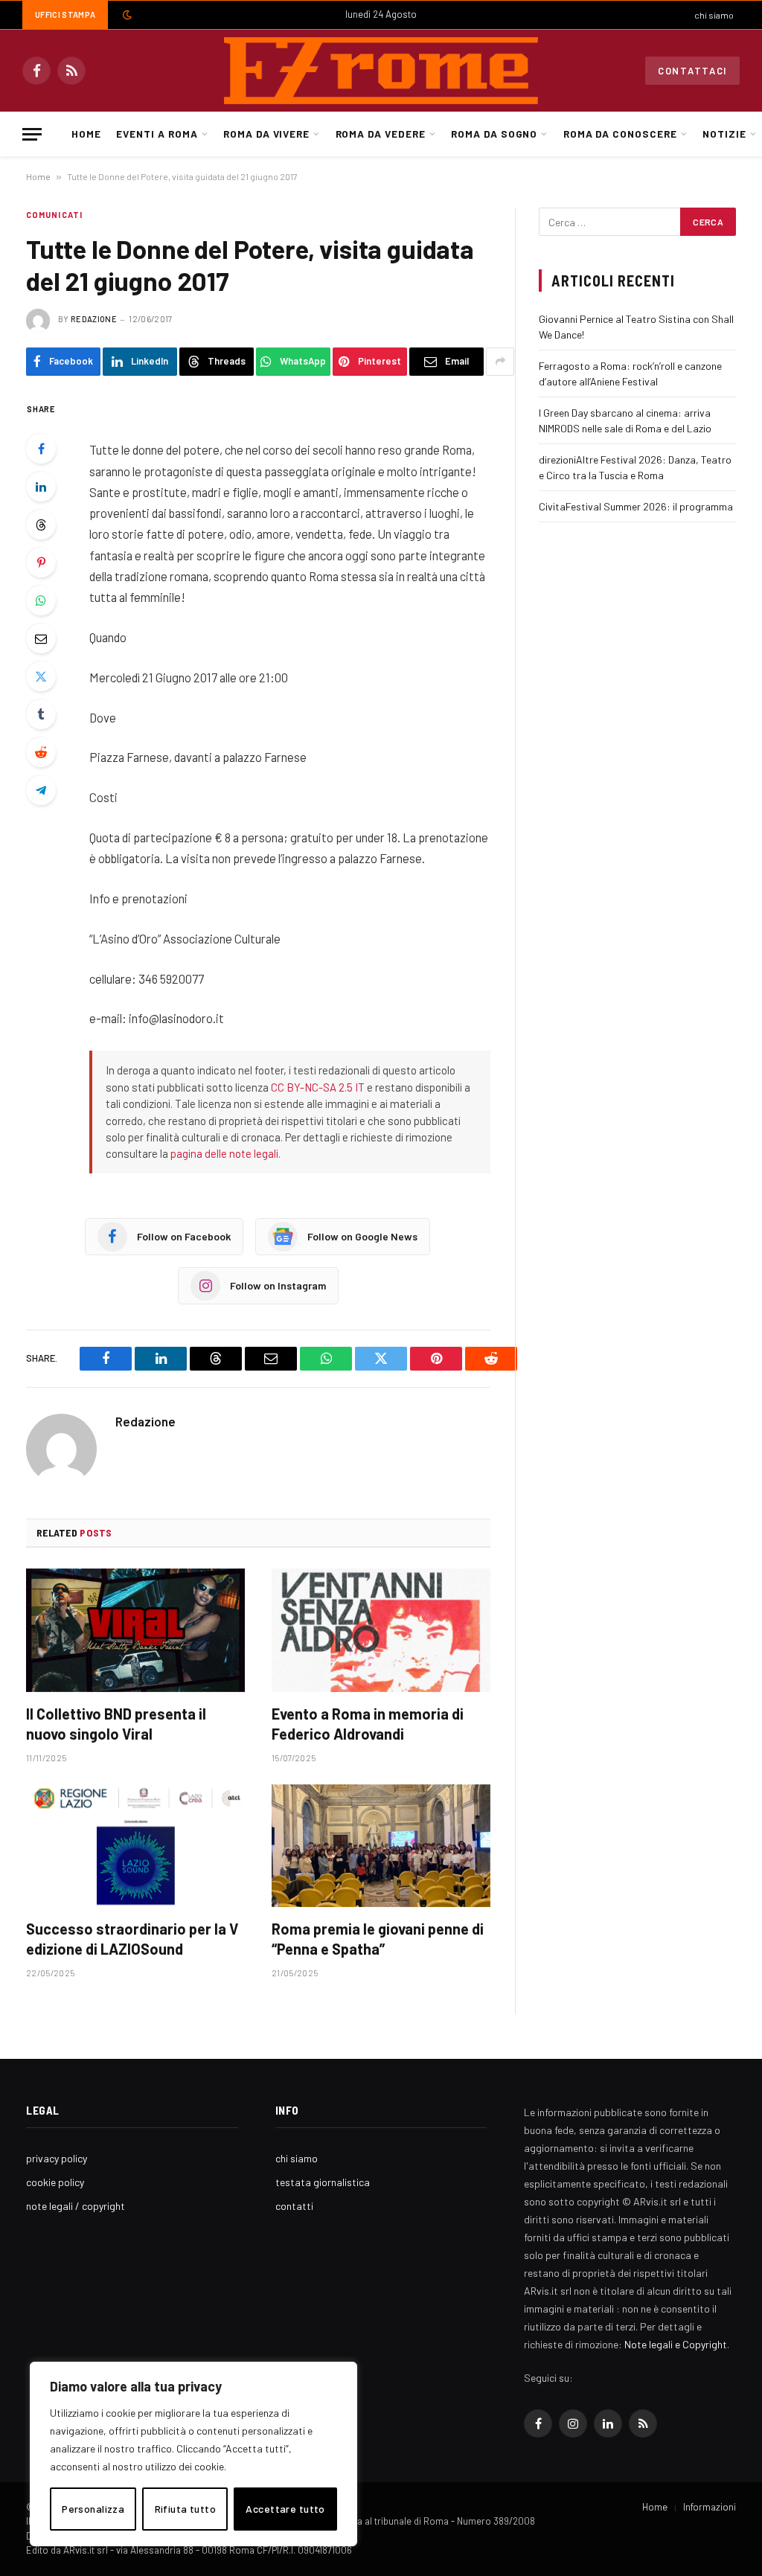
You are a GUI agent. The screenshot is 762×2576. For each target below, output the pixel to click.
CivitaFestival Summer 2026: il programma (636, 506)
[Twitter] (41, 676)
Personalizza (93, 2509)
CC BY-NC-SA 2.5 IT (318, 1087)
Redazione (94, 319)
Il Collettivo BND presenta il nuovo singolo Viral (116, 1724)
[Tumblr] (41, 714)
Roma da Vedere (381, 134)
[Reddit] (41, 752)
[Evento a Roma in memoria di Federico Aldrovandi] (381, 1630)
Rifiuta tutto (185, 2509)
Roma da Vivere (266, 134)
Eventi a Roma (157, 134)
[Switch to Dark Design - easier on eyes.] (126, 15)
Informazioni (710, 2507)
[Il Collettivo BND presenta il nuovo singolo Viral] (135, 1630)
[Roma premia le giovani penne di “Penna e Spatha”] (381, 1846)
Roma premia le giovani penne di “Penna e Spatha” (378, 1939)
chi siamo (714, 15)
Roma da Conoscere (620, 134)
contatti (294, 2206)
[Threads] (41, 525)
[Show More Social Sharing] (500, 362)
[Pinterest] (41, 563)
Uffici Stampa (65, 15)
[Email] (41, 638)
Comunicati (54, 215)
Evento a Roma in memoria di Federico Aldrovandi (368, 1724)
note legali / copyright (76, 2206)
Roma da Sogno (494, 134)
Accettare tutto (285, 2509)
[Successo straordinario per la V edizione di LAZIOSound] (135, 1846)
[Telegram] (41, 790)
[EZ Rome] (381, 71)
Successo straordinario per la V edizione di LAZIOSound (132, 1939)
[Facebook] (41, 449)
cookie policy (55, 2182)
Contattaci (692, 71)
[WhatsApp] (41, 600)
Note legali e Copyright (676, 2344)
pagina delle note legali (224, 1153)
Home (86, 134)
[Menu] (32, 134)
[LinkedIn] (41, 487)
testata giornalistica (323, 2182)
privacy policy (57, 2158)
